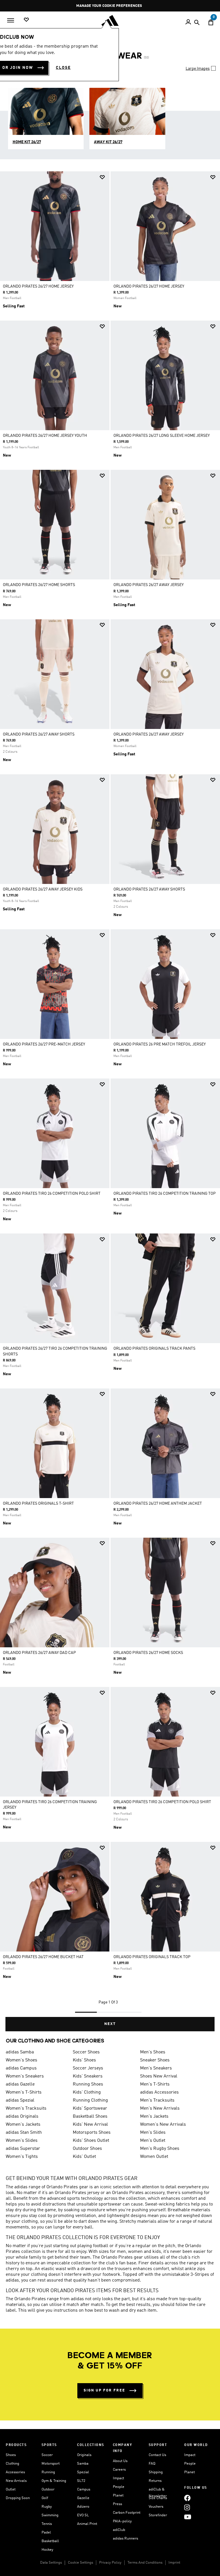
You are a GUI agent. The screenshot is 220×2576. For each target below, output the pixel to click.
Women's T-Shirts (24, 2092)
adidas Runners (125, 2539)
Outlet (11, 2489)
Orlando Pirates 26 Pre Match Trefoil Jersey (160, 1044)
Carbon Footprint (127, 2513)
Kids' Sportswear (90, 2108)
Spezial (83, 2472)
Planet (118, 2495)
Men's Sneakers (156, 2068)
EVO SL (83, 2515)
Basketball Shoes (90, 2117)
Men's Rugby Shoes (160, 2149)
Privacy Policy (110, 2563)
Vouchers (156, 2507)
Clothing (12, 2464)
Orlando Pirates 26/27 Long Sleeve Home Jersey (162, 436)
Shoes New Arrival (159, 2076)
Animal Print (87, 2524)
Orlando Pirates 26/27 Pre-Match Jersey (44, 1044)
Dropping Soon (18, 2498)
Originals (84, 2455)
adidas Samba (20, 2052)
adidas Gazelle (20, 2084)
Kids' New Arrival (90, 2125)
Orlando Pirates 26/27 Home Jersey (38, 286)
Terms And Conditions (145, 2563)
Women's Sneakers (25, 2076)
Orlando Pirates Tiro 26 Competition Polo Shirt (52, 1194)
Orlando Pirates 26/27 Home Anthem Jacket (158, 1504)
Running (48, 2472)
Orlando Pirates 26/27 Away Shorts (39, 734)
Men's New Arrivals (160, 2108)
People (119, 2487)
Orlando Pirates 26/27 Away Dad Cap (39, 1653)
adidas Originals (22, 2117)
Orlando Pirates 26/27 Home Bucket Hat (43, 1957)
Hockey (47, 2550)
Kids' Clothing (87, 2092)
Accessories (15, 2472)
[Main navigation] (11, 20)
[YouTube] (188, 2517)
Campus (84, 2489)
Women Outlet (154, 2157)
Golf (45, 2498)
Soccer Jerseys (88, 2068)
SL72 (81, 2481)
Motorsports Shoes (92, 2133)
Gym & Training (54, 2481)
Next (110, 2024)
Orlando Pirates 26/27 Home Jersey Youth (45, 436)
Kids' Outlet (84, 2157)
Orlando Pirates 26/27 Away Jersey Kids (43, 889)
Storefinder (158, 2515)
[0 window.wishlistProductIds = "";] (26, 20)
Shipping (156, 2472)
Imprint (174, 2563)
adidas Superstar (23, 2149)
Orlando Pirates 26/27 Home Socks (148, 1653)
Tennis (47, 2524)
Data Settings (51, 2563)
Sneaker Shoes (155, 2060)
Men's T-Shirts (155, 2084)
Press (117, 2504)
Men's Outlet (153, 2141)
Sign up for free (104, 2390)
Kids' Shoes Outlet (91, 2141)
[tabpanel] (110, 1101)
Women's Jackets (23, 2125)
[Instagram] (187, 2507)
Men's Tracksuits (157, 2100)
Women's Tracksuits (26, 2108)
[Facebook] (187, 2498)
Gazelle (83, 2498)
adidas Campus (21, 2068)
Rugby (47, 2507)
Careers (119, 2470)
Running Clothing (90, 2100)
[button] (102, 177)
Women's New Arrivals (163, 2125)
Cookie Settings (80, 2563)
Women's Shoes (21, 2060)
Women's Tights (22, 2157)
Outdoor (48, 2489)
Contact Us (157, 2455)
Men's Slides (153, 2133)
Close (63, 68)
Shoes (11, 2455)
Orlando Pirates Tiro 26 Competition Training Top (165, 1194)
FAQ (152, 2464)
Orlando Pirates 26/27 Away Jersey (149, 585)
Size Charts (158, 2498)
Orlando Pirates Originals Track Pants (154, 1349)
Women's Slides (22, 2141)
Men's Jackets (154, 2117)
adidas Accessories (159, 2092)
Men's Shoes (153, 2052)
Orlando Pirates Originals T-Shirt (38, 1504)
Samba (83, 2464)
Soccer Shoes (86, 2052)
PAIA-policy (122, 2521)
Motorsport (51, 2464)
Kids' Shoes (84, 2060)
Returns (155, 2481)
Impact (118, 2478)
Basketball (50, 2541)
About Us (120, 2461)
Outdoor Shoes (87, 2149)
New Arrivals (16, 2481)
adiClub (119, 2530)
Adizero (83, 2507)
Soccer (47, 2455)
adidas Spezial (20, 2100)
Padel (46, 2533)
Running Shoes (88, 2084)
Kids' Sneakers (88, 2076)
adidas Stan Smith (24, 2133)
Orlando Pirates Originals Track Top (152, 1957)
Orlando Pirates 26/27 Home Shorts (39, 585)
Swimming (50, 2515)
